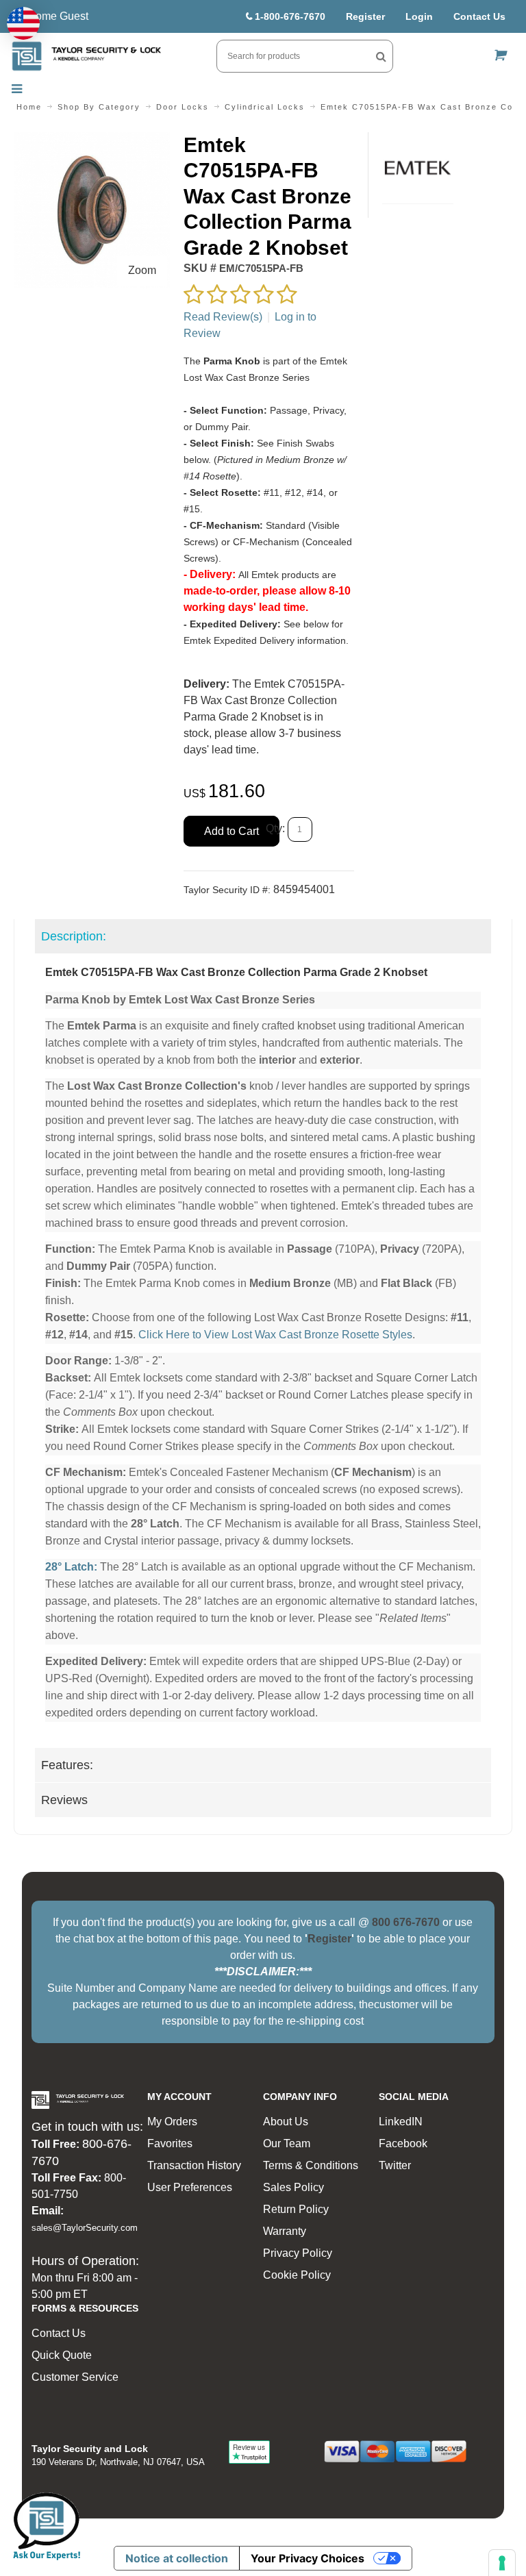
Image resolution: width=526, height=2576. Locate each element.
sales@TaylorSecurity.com (85, 2228)
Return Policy (296, 2209)
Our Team (287, 2143)
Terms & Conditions (311, 2165)
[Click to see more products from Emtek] (418, 168)
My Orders (172, 2122)
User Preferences (190, 2187)
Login (419, 16)
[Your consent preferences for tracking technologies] (502, 2563)
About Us (286, 2122)
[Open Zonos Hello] (23, 23)
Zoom (142, 270)
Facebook (403, 2143)
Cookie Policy (297, 2275)
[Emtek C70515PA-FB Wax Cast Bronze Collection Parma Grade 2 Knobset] (92, 140)
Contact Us (479, 16)
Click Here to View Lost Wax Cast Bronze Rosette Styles (275, 1335)
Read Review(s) (223, 317)
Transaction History (194, 2165)
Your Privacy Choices (308, 2558)
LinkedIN (401, 2122)
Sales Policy (293, 2187)
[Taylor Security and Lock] (86, 56)
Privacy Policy (298, 2253)
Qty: (275, 829)
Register (365, 16)
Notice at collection (177, 2558)
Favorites (170, 2143)
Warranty (285, 2231)
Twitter (395, 2165)
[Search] (381, 56)
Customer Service (75, 2377)
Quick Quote (62, 2355)
